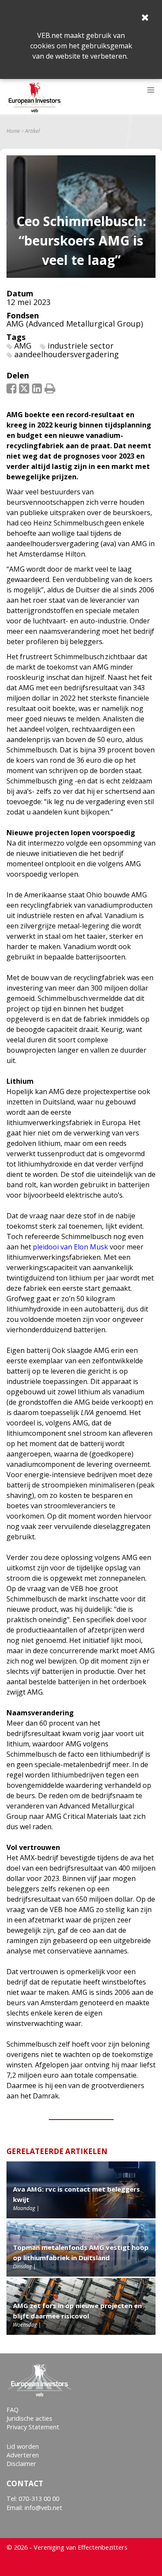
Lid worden (23, 2446)
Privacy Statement (33, 2427)
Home (13, 131)
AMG (23, 346)
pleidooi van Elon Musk (70, 1247)
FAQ (13, 2410)
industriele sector (81, 346)
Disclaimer (21, 2464)
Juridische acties (29, 2418)
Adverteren (23, 2455)
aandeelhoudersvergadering (67, 354)
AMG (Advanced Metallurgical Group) (75, 324)
